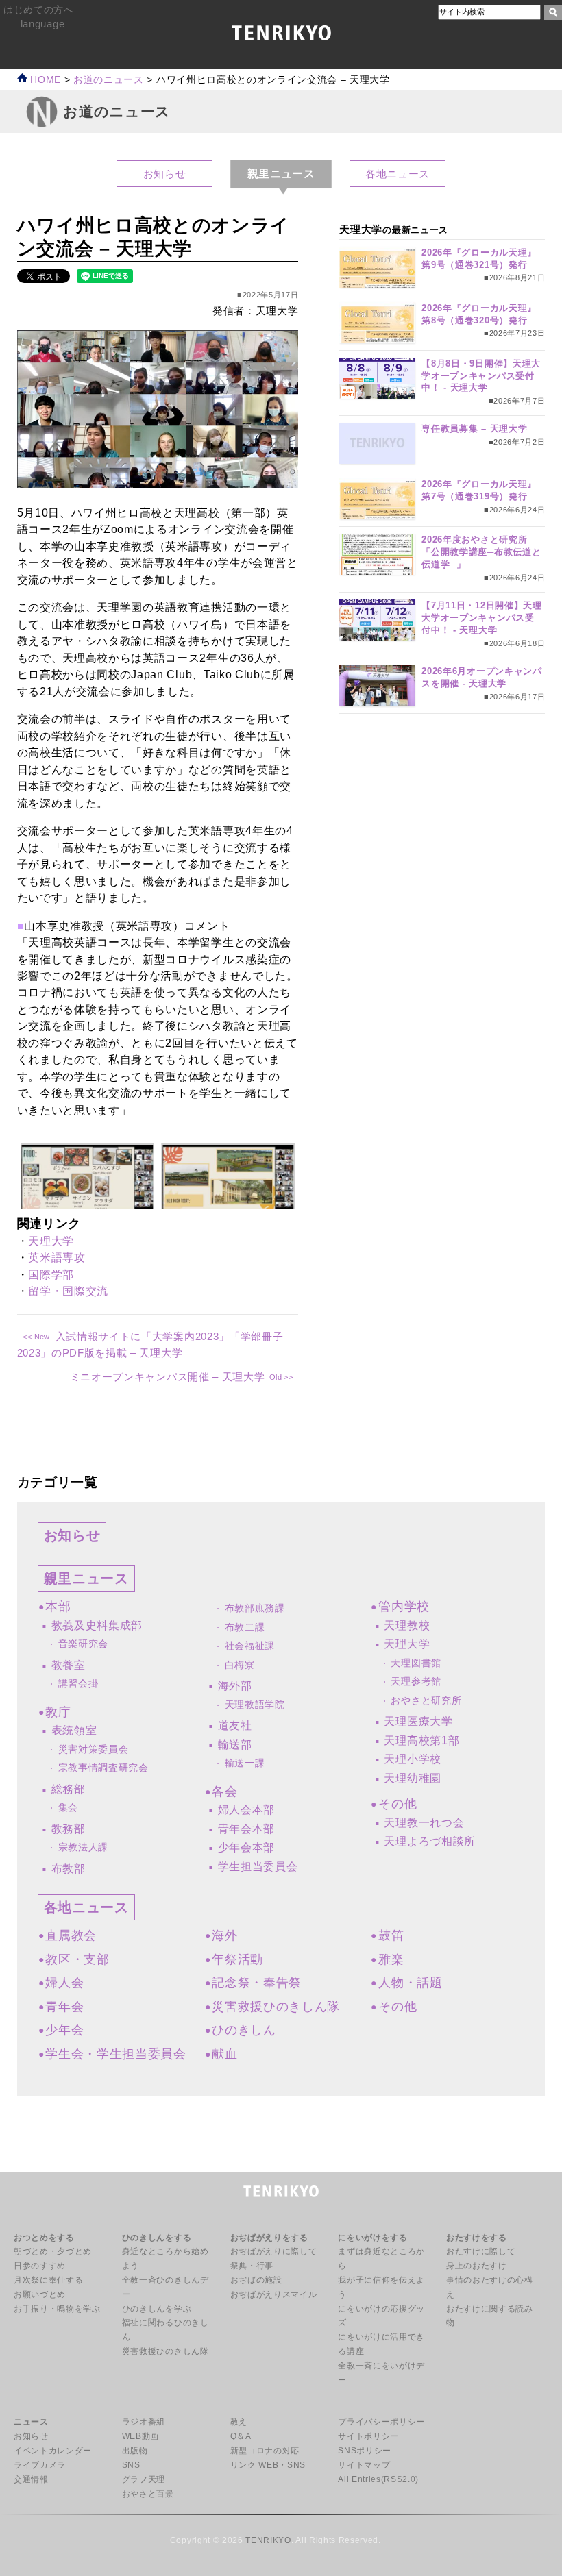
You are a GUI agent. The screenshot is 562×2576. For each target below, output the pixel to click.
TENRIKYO (268, 2540)
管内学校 (404, 1607)
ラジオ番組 (144, 2422)
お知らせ (165, 174)
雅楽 (391, 1959)
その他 (398, 1804)
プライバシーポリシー (381, 2422)
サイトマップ (364, 2465)
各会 (224, 1792)
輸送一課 (245, 1763)
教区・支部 (77, 1959)
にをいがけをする (372, 2238)
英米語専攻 (57, 1258)
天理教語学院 (255, 1705)
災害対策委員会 (94, 1749)
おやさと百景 (148, 2494)
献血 (224, 2054)
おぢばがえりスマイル (274, 2294)
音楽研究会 (83, 1644)
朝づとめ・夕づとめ (53, 2251)
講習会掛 (78, 1684)
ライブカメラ (40, 2465)
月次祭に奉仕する (48, 2280)
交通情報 (31, 2479)
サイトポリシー (368, 2436)
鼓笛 (391, 1935)
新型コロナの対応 (265, 2451)
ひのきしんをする (157, 2238)
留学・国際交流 (68, 1291)
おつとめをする (44, 2238)
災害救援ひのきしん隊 (276, 2007)
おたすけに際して (481, 2251)
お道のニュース (109, 80)
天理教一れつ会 (424, 1823)
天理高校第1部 (422, 1741)
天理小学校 (412, 1759)
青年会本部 (246, 1829)
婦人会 (64, 1983)
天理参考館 (416, 1682)
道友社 (235, 1725)
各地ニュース (398, 174)
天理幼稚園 (412, 1778)
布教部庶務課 (255, 1608)
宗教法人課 (83, 1847)
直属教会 (71, 1935)
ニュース (31, 2422)
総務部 (69, 1789)
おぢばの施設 (256, 2280)
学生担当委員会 (258, 1867)
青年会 (64, 2007)
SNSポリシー (365, 2451)
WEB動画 (140, 2436)
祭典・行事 (252, 2266)
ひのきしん (244, 2030)
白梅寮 (240, 1665)
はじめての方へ (39, 10)
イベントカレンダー (53, 2451)
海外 (224, 1935)
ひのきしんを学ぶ (157, 2309)
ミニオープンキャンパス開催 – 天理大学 (168, 1377)
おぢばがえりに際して (274, 2251)
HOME (44, 80)
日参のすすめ (40, 2266)
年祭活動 (237, 1959)
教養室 (69, 1665)
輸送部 (235, 1745)
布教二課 (245, 1627)
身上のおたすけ (477, 2266)
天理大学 (51, 1241)
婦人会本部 (246, 1810)
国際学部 (51, 1275)
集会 (68, 1808)
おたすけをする (477, 2238)
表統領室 (74, 1730)
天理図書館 (416, 1663)
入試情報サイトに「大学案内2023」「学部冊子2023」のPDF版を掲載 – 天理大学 (150, 1345)
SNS (131, 2465)
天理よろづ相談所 (429, 1841)
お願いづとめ (40, 2294)
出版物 (135, 2451)
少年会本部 (246, 1847)
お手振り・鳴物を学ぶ (57, 2309)
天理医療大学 (418, 1721)
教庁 (58, 1712)
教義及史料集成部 (97, 1625)
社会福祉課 (250, 1646)
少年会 (64, 2030)
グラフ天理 (144, 2479)
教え (239, 2422)
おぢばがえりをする (269, 2238)
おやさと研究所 (426, 1701)
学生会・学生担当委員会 (115, 2054)
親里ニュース (86, 1578)
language (42, 24)
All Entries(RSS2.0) (378, 2479)
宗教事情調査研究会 (103, 1768)
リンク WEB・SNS (268, 2465)
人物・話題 (410, 1983)
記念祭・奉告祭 (257, 1983)
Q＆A (241, 2436)
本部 (58, 1607)
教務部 (69, 1829)
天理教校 (407, 1625)
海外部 (235, 1686)
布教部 (69, 1869)
